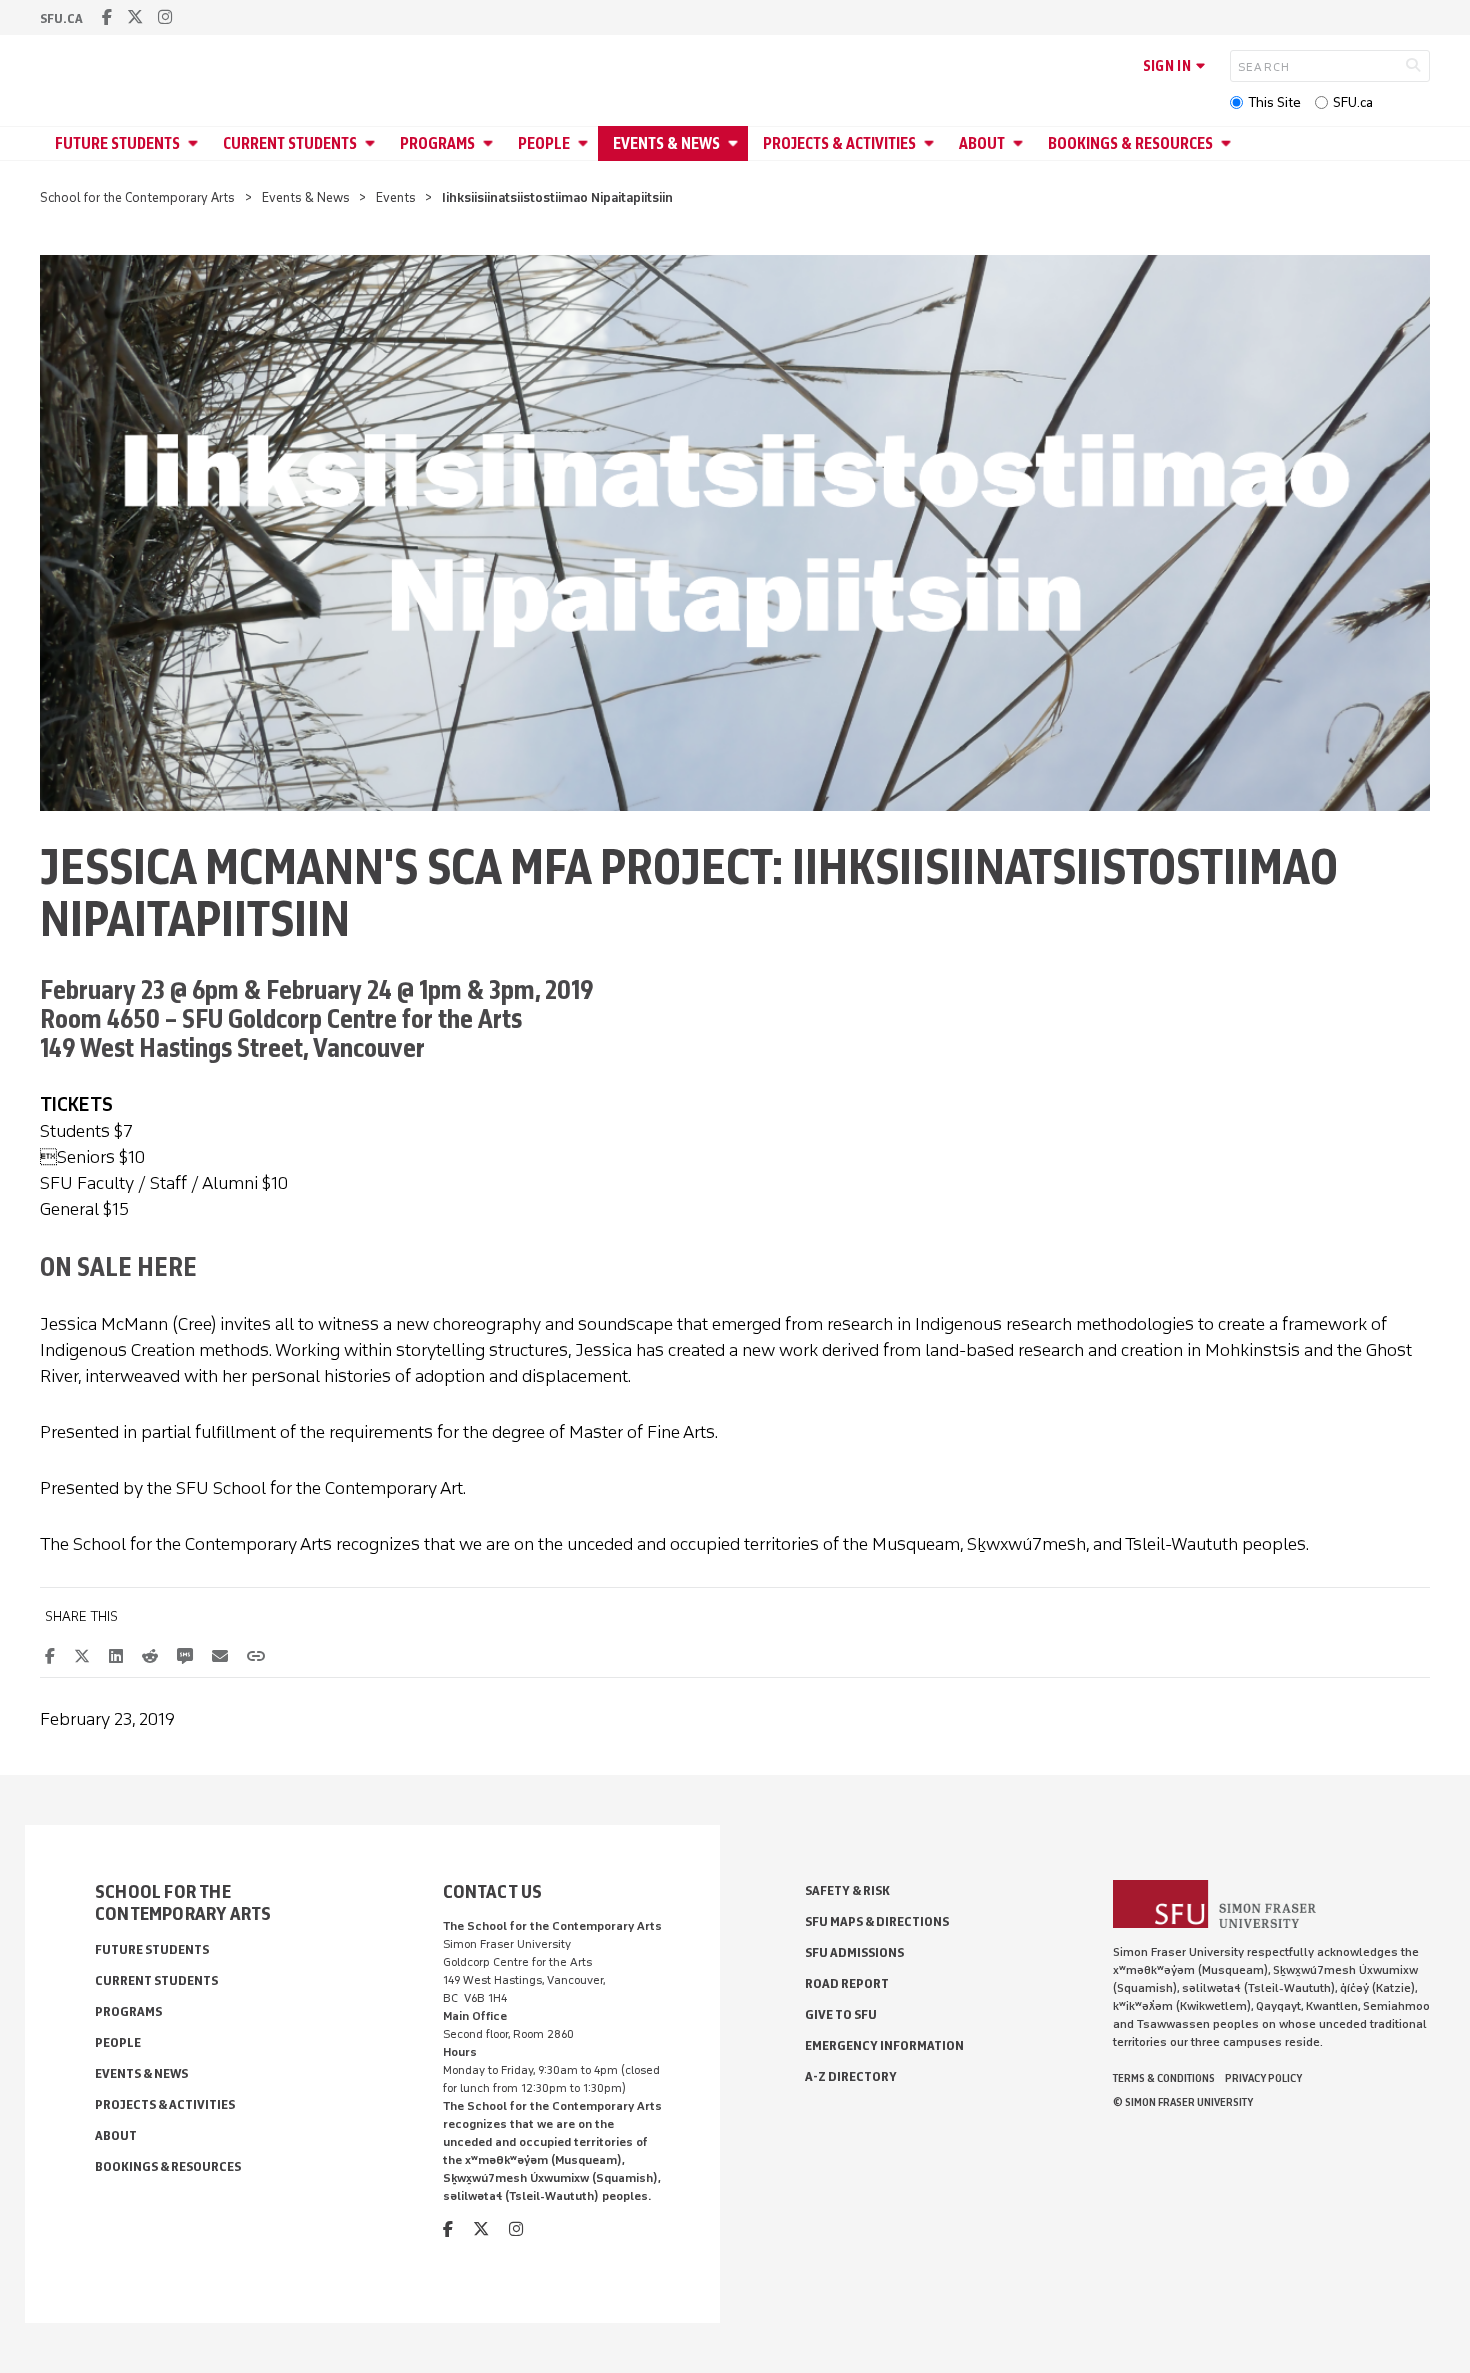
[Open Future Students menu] (196, 143)
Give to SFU (841, 2014)
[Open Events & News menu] (736, 143)
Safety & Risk (847, 1890)
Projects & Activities (839, 143)
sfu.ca (61, 18)
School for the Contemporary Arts (137, 197)
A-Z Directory (851, 2076)
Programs (437, 143)
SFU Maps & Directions (877, 1921)
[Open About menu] (1021, 143)
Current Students (290, 143)
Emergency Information (884, 2045)
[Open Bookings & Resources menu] (1229, 143)
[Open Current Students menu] (373, 143)
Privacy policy (1263, 2078)
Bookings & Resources (1130, 143)
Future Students (117, 143)
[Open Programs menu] (491, 143)
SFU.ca (1353, 102)
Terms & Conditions (1164, 2078)
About (982, 143)
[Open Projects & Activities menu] (932, 143)
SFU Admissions (854, 1952)
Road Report (847, 1983)
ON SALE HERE (118, 1266)
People (544, 143)
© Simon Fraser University (1183, 2102)
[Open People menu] (586, 143)
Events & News (666, 143)
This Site (1274, 102)
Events (396, 197)
